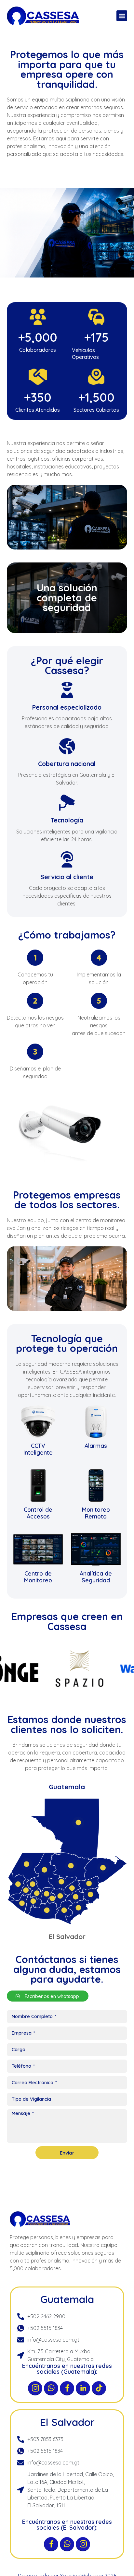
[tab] (67, 1787)
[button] (122, 16)
